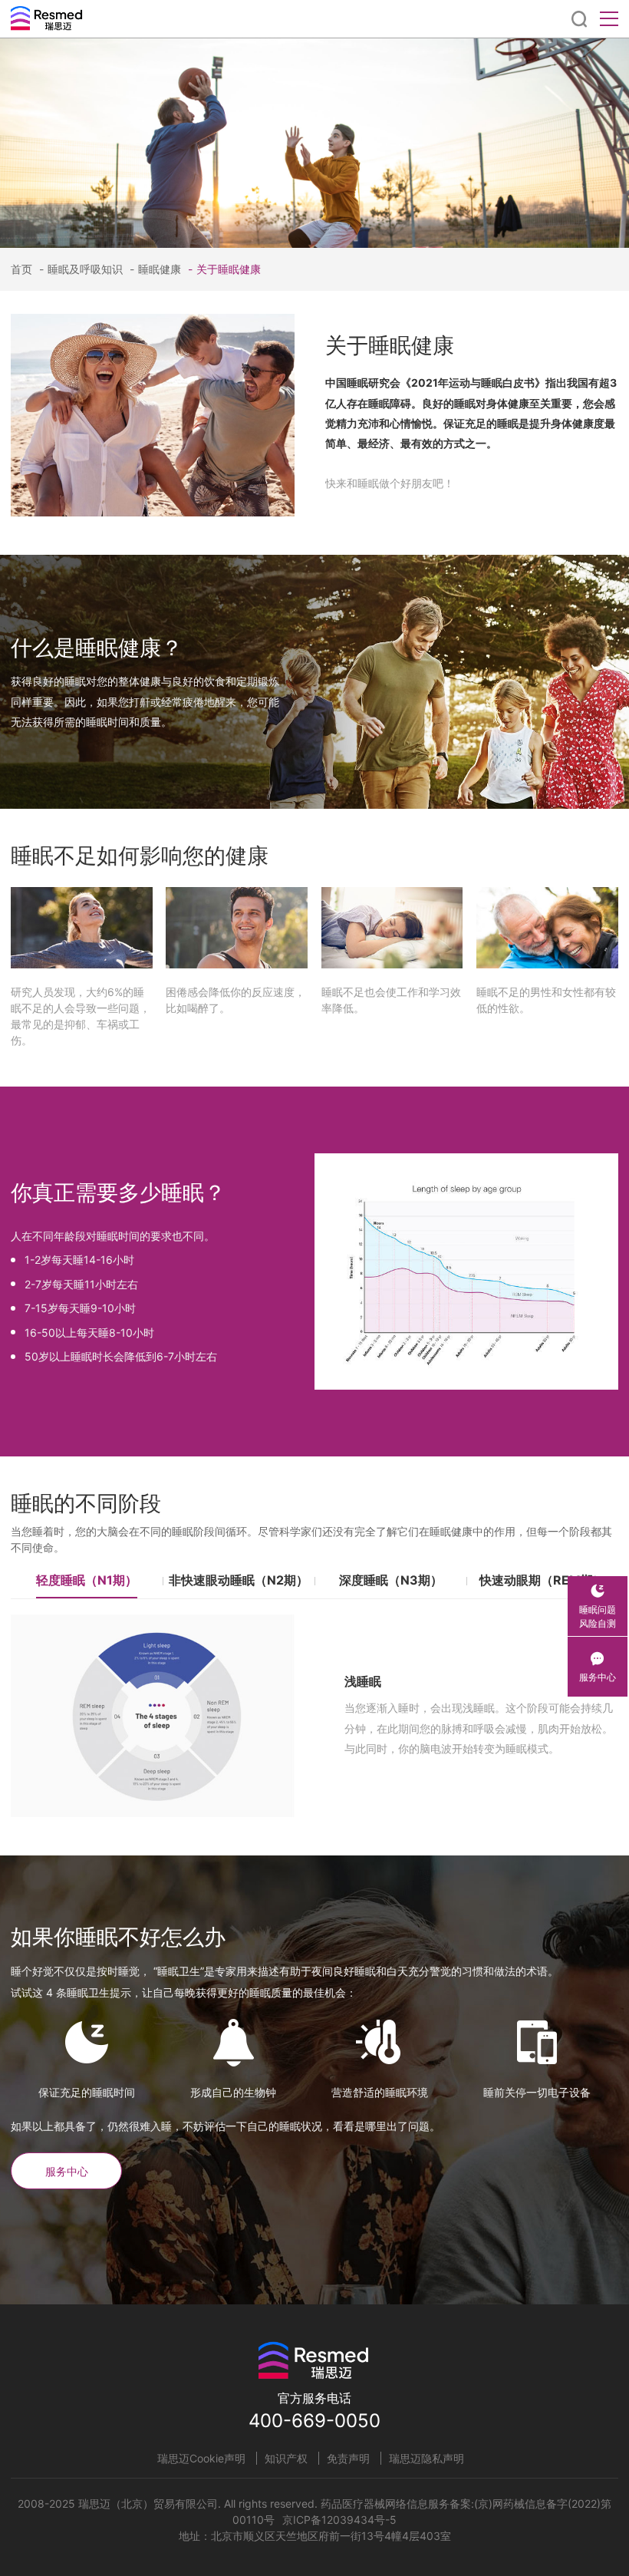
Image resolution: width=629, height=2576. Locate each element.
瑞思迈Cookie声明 (201, 2458)
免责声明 (348, 2458)
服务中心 (67, 2171)
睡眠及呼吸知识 (81, 269)
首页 (21, 269)
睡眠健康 (155, 269)
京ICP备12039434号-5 (339, 2520)
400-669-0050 (314, 2421)
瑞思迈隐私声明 (426, 2458)
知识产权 (286, 2458)
